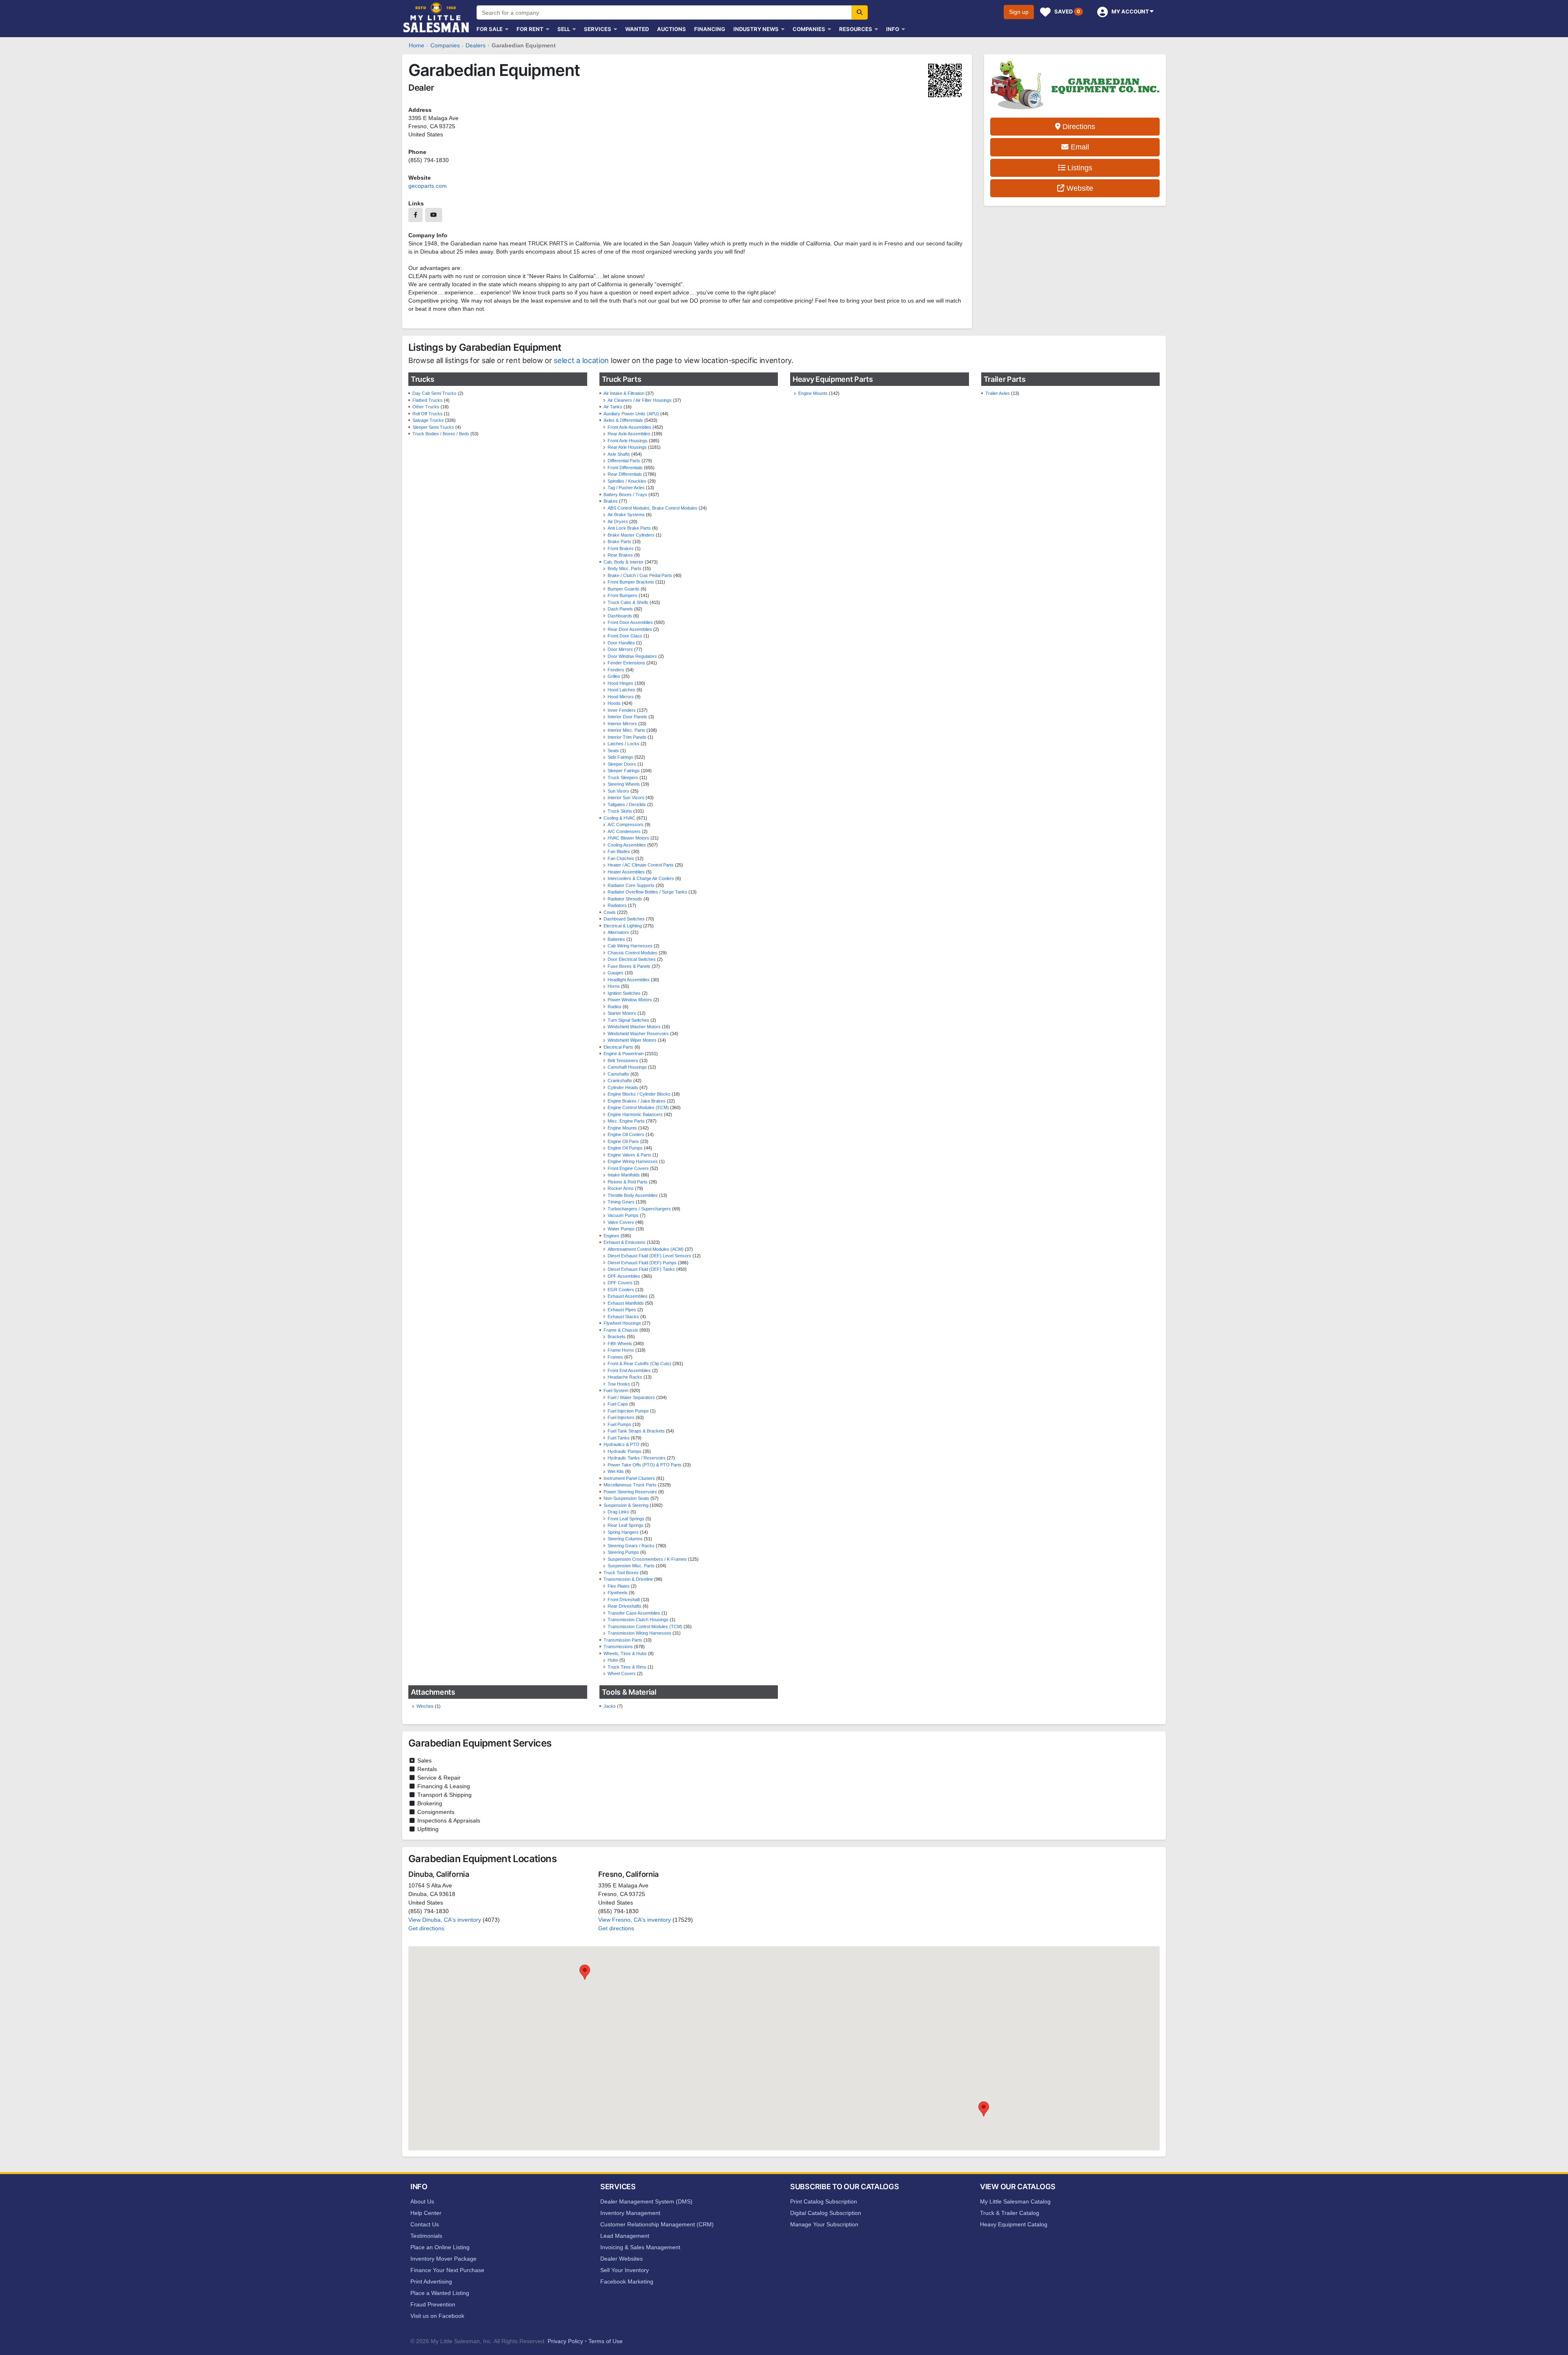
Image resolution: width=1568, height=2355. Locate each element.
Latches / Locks (624, 744)
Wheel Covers (622, 1673)
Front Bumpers (623, 595)
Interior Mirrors (622, 724)
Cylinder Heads (623, 1087)
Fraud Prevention (433, 2304)
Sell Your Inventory (625, 2270)
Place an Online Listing (440, 2247)
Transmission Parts (623, 1640)
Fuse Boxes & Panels (629, 966)
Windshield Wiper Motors (632, 1040)
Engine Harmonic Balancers (635, 1114)
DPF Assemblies (624, 1276)
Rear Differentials (625, 474)
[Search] (860, 12)
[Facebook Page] (415, 215)
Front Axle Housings (628, 441)
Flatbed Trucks (428, 400)
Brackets (617, 1337)
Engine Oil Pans (623, 1141)
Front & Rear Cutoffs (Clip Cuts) (639, 1364)
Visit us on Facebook (437, 2316)
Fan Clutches (621, 858)
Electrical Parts (618, 1047)
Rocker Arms (621, 1188)
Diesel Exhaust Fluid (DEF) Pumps (642, 1263)
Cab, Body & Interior (624, 562)
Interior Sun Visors (626, 798)
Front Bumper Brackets (631, 582)
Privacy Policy (565, 2341)
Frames (615, 1357)
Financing (710, 29)
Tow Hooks (619, 1384)
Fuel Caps (618, 1404)
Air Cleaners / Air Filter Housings (640, 400)
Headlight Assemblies (629, 980)
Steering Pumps (623, 1552)
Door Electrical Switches (632, 959)
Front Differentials (625, 468)
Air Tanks (613, 407)
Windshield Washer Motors (634, 1027)
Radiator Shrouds (625, 899)
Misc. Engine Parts (626, 1121)
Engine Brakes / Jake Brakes (637, 1101)
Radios (615, 1007)
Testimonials (426, 2236)
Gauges (616, 973)
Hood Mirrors (621, 697)
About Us (422, 2201)
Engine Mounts (622, 1128)
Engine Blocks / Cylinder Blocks (639, 1094)
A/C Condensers (624, 831)
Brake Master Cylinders (631, 535)
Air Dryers (618, 521)
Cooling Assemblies (627, 845)
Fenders (616, 670)
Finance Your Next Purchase (447, 2270)
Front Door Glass (625, 636)
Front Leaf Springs (626, 1519)
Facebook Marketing (627, 2281)
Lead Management (625, 2236)
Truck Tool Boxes (621, 1573)
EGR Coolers (621, 1290)
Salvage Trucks (428, 420)
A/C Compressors (626, 824)
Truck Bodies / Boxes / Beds (441, 434)
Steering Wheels (624, 784)
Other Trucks (426, 407)
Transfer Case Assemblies (634, 1613)
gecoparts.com (428, 186)
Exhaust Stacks (623, 1317)
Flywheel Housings (622, 1323)
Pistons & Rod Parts (628, 1182)
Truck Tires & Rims (627, 1667)
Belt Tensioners (623, 1061)
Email (1079, 147)
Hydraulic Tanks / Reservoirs (637, 1458)
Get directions (426, 1928)
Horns (614, 986)
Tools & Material (629, 1692)
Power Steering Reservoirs (630, 1492)
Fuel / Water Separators (631, 1397)
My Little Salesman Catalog (1015, 2201)
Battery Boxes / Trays (625, 495)
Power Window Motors (630, 1000)
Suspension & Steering (626, 1505)
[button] (585, 1972)
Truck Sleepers (623, 778)
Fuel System (616, 1390)
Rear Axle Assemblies (629, 434)
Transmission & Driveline (628, 1579)
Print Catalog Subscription (824, 2201)
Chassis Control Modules (633, 953)
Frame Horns (621, 1350)
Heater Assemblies (626, 872)
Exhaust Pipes (622, 1310)
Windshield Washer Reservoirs (638, 1034)
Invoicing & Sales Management (640, 2247)
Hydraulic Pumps (625, 1451)
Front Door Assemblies (630, 622)
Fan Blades (619, 851)
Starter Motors (622, 1013)
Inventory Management (630, 2213)
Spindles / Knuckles (627, 481)
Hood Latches (621, 690)
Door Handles (621, 643)
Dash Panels (620, 609)
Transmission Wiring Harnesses (639, 1633)
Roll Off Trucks (428, 414)
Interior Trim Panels (627, 737)
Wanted (637, 29)
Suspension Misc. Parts (631, 1566)
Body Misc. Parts (625, 568)
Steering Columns (625, 1539)
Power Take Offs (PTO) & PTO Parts (645, 1465)
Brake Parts (619, 541)
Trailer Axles (998, 393)
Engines (611, 1236)
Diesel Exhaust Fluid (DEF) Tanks (641, 1269)
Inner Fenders (622, 710)
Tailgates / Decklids (627, 804)
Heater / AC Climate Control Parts (641, 865)
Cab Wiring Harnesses (630, 946)
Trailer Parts (1005, 379)
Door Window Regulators (632, 656)
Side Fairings (620, 757)
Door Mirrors (620, 649)
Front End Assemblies (629, 1370)
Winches (425, 1706)
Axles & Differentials (623, 420)
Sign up (1019, 12)
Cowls (610, 912)
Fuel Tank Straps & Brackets (636, 1431)
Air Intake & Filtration (624, 393)
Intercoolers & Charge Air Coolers (641, 878)
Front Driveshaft (624, 1600)
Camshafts (618, 1074)
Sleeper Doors (622, 764)
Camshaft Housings (627, 1067)
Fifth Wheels (620, 1343)
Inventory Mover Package (443, 2259)
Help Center (426, 2213)
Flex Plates (619, 1586)
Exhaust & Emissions (625, 1242)
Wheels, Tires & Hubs (625, 1653)
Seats (613, 751)
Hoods (614, 703)
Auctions (672, 29)
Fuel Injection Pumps (628, 1411)
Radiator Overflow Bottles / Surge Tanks (647, 892)
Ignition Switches (624, 993)
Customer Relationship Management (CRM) (657, 2224)
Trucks (422, 379)
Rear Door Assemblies (630, 629)
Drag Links (618, 1512)
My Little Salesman (437, 17)
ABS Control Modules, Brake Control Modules (653, 508)
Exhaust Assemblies (628, 1296)
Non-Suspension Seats (626, 1498)
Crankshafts (620, 1081)
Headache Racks (625, 1377)
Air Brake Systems (626, 515)
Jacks (610, 1706)
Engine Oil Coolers (626, 1134)
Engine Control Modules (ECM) (638, 1107)
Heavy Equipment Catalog (1014, 2224)
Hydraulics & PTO (621, 1444)
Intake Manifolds (624, 1175)
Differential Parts (624, 461)
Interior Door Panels (627, 717)
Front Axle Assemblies (629, 427)
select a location (581, 360)
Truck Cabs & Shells (628, 602)
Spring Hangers (623, 1532)
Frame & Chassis (621, 1330)
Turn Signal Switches (628, 1020)
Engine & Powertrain (624, 1054)
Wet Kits (616, 1471)
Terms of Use (606, 2341)
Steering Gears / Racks (631, 1546)
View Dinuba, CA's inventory (445, 1920)
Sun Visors (618, 791)
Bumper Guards (624, 589)
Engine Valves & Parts (629, 1155)
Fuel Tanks (619, 1438)
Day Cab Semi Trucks (434, 393)
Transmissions (618, 1646)
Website (1079, 188)
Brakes (611, 501)
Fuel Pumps (619, 1424)
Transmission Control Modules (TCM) (645, 1626)
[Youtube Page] (434, 215)
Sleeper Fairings (624, 771)
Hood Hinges (620, 683)
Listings (1079, 168)
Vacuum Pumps (623, 1215)
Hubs (613, 1660)
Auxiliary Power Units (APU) (631, 414)
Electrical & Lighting (623, 926)
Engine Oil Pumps (625, 1148)
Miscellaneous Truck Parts (630, 1485)
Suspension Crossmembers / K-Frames (647, 1559)
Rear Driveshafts (625, 1606)
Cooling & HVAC (619, 818)
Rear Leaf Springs (626, 1525)
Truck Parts (622, 379)
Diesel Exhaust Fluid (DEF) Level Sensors (649, 1256)
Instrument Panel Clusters (629, 1478)
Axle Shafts (619, 454)
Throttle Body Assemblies (633, 1195)
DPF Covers (620, 1283)
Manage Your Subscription (824, 2224)
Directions (1078, 127)
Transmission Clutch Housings (638, 1620)
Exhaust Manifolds (626, 1303)
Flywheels (618, 1593)
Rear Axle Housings (627, 447)
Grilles (614, 676)
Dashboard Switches (624, 919)
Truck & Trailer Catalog (1010, 2213)
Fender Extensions (626, 663)
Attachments (433, 1692)
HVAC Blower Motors (628, 838)
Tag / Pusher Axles (626, 488)
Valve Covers (621, 1222)
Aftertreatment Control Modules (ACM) (646, 1249)
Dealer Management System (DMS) (646, 2201)
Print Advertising (431, 2281)
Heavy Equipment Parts (833, 379)
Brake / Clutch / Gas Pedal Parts (640, 575)
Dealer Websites (621, 2259)
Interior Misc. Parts (626, 730)
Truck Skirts (620, 811)
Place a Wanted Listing (440, 2293)
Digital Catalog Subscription (826, 2213)
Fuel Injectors (621, 1417)
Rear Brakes (620, 555)
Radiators (617, 905)
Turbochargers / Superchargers (639, 1209)
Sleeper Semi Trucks (433, 427)
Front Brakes (621, 548)
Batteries (616, 939)
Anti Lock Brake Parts (629, 528)
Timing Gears (621, 1202)
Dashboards (620, 616)
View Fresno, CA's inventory (635, 1920)
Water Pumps (621, 1229)
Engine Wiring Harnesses (633, 1161)
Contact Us (425, 2224)
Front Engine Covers (628, 1168)
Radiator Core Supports (631, 885)
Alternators (618, 932)
